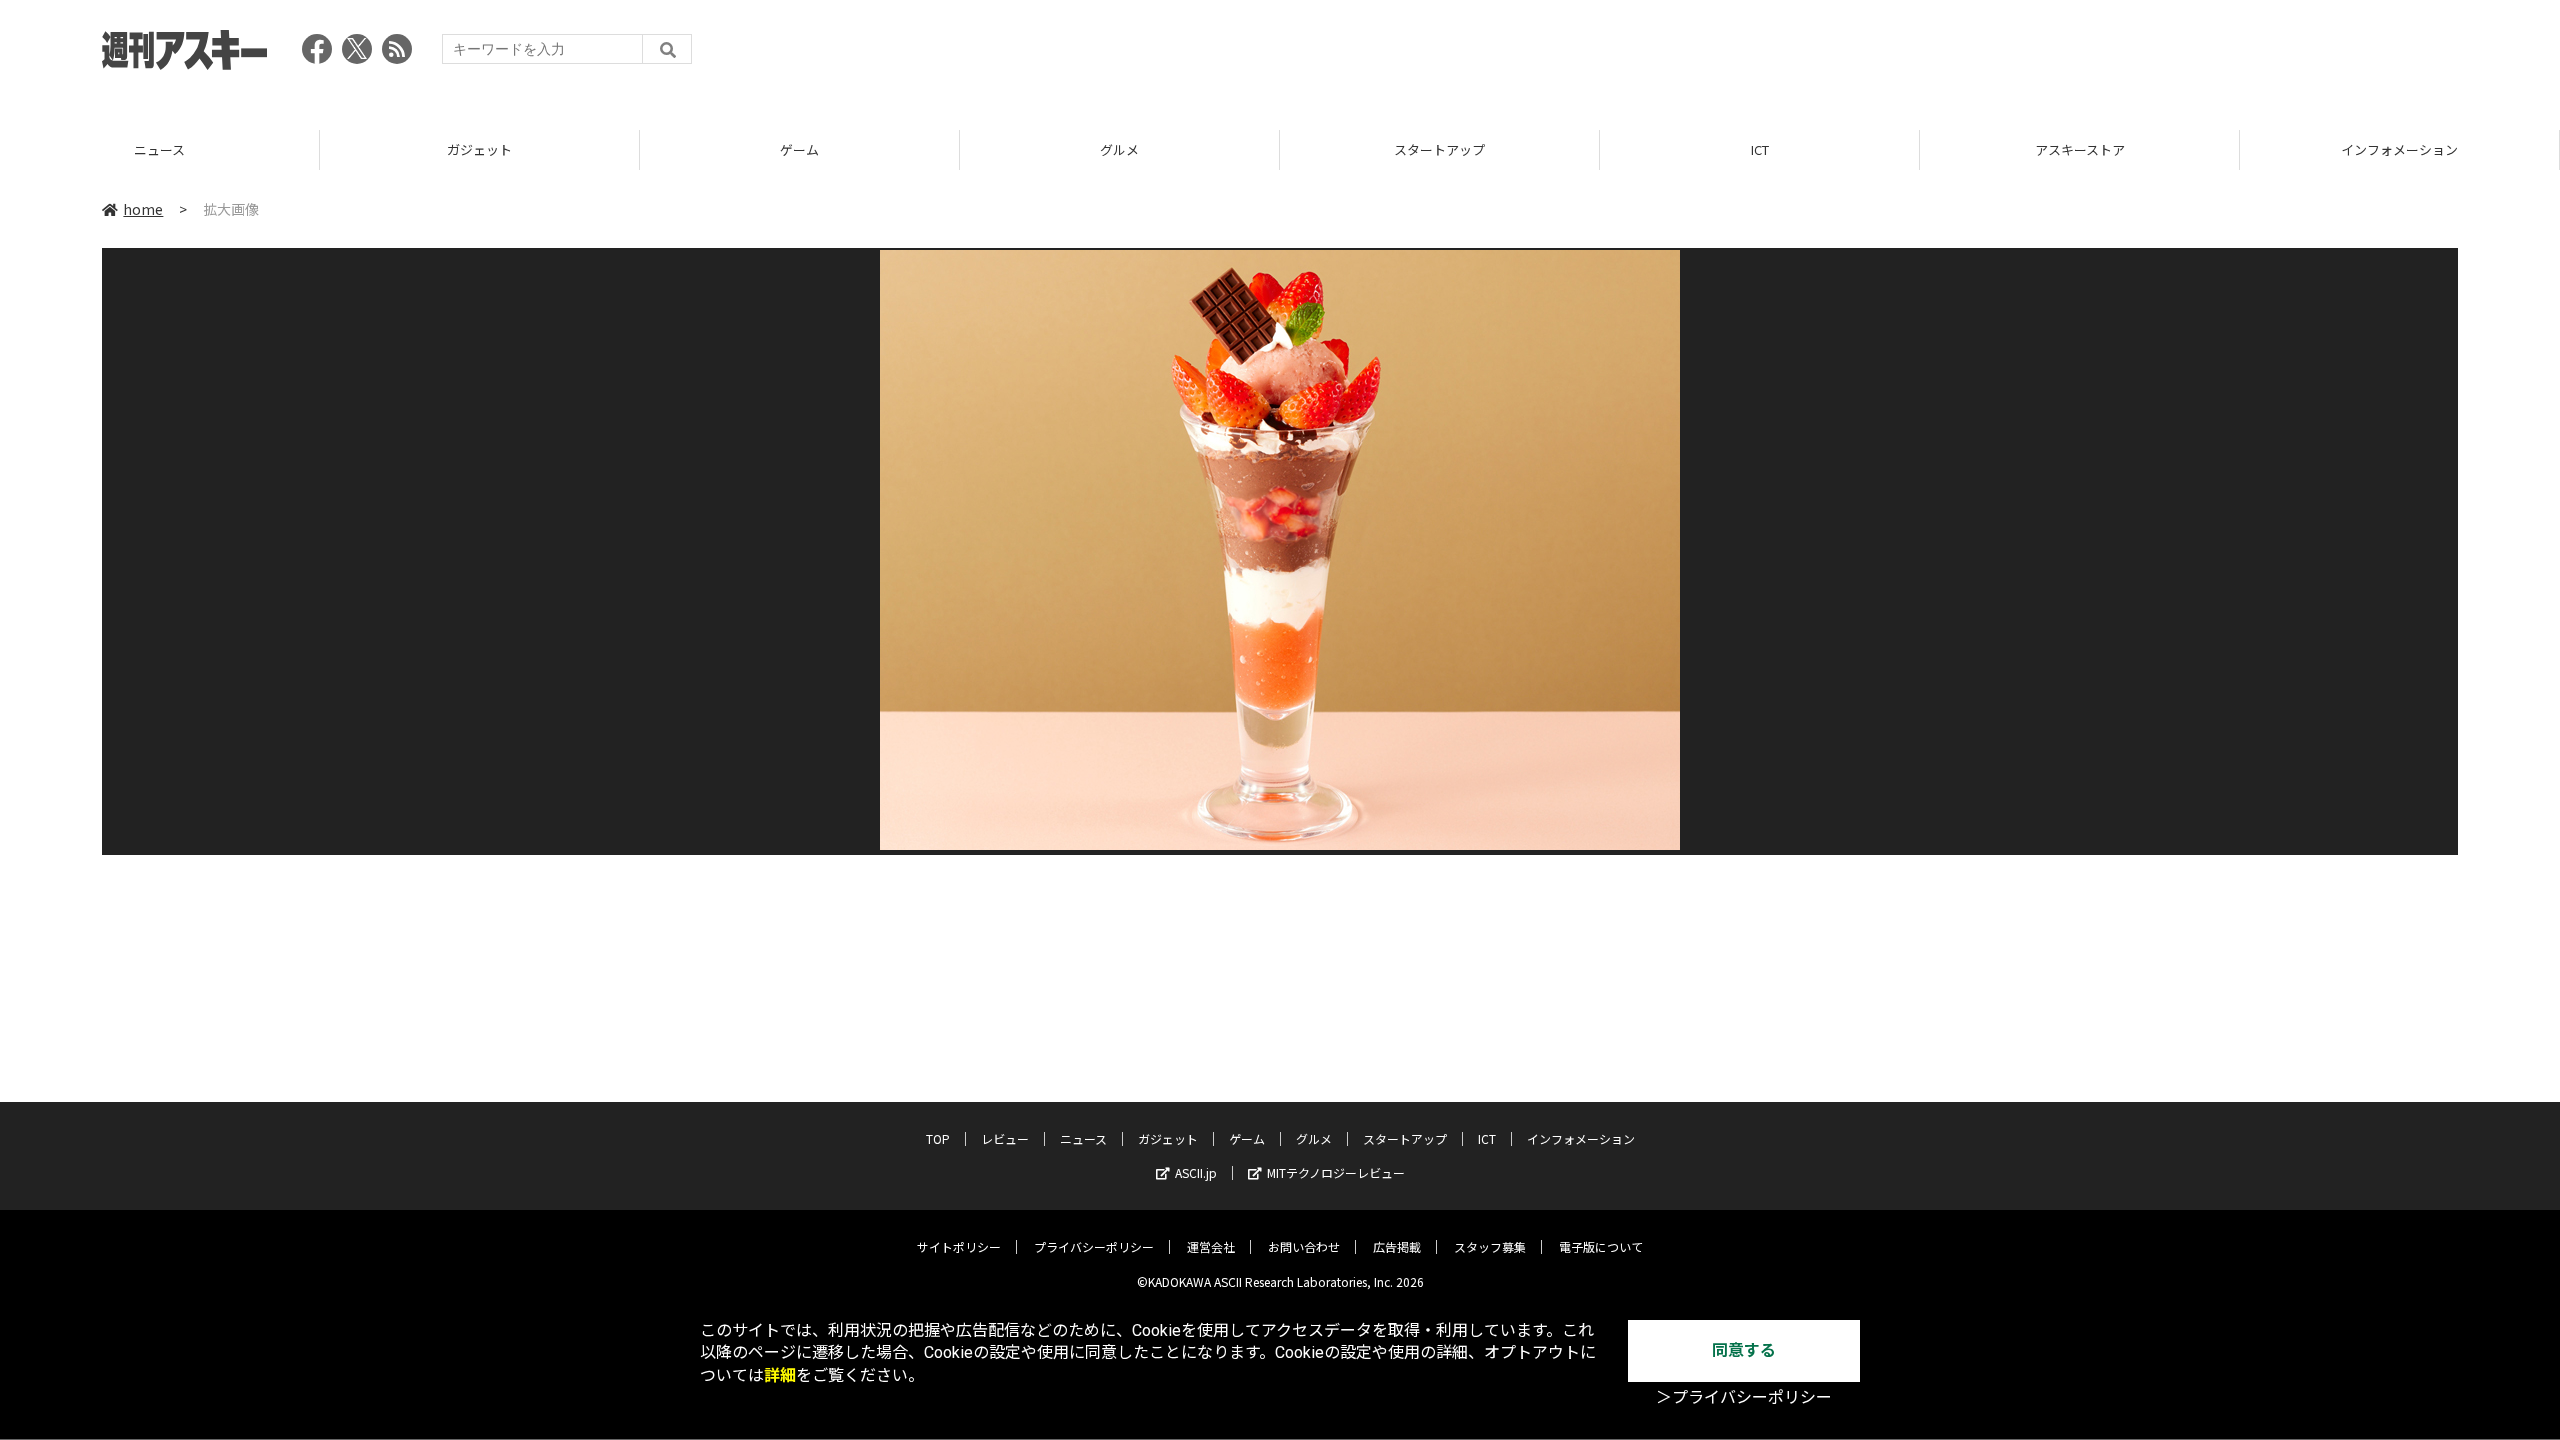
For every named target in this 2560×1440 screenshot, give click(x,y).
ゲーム (479, 149)
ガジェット (159, 149)
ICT (1440, 149)
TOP (2399, 149)
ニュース (1083, 1138)
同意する (1744, 1350)
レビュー (1005, 1138)
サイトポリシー (959, 1246)
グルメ (799, 149)
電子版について (1601, 1246)
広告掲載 (1397, 1246)
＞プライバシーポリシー (1744, 1397)
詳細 (780, 1375)
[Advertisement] (2094, 55)
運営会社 (1211, 1246)
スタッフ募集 (1490, 1246)
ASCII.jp (1196, 1172)
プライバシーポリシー (1094, 1246)
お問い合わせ (1304, 1246)
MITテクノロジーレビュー (1336, 1172)
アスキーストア (1760, 149)
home (143, 209)
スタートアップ (1119, 149)
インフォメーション (2079, 149)
